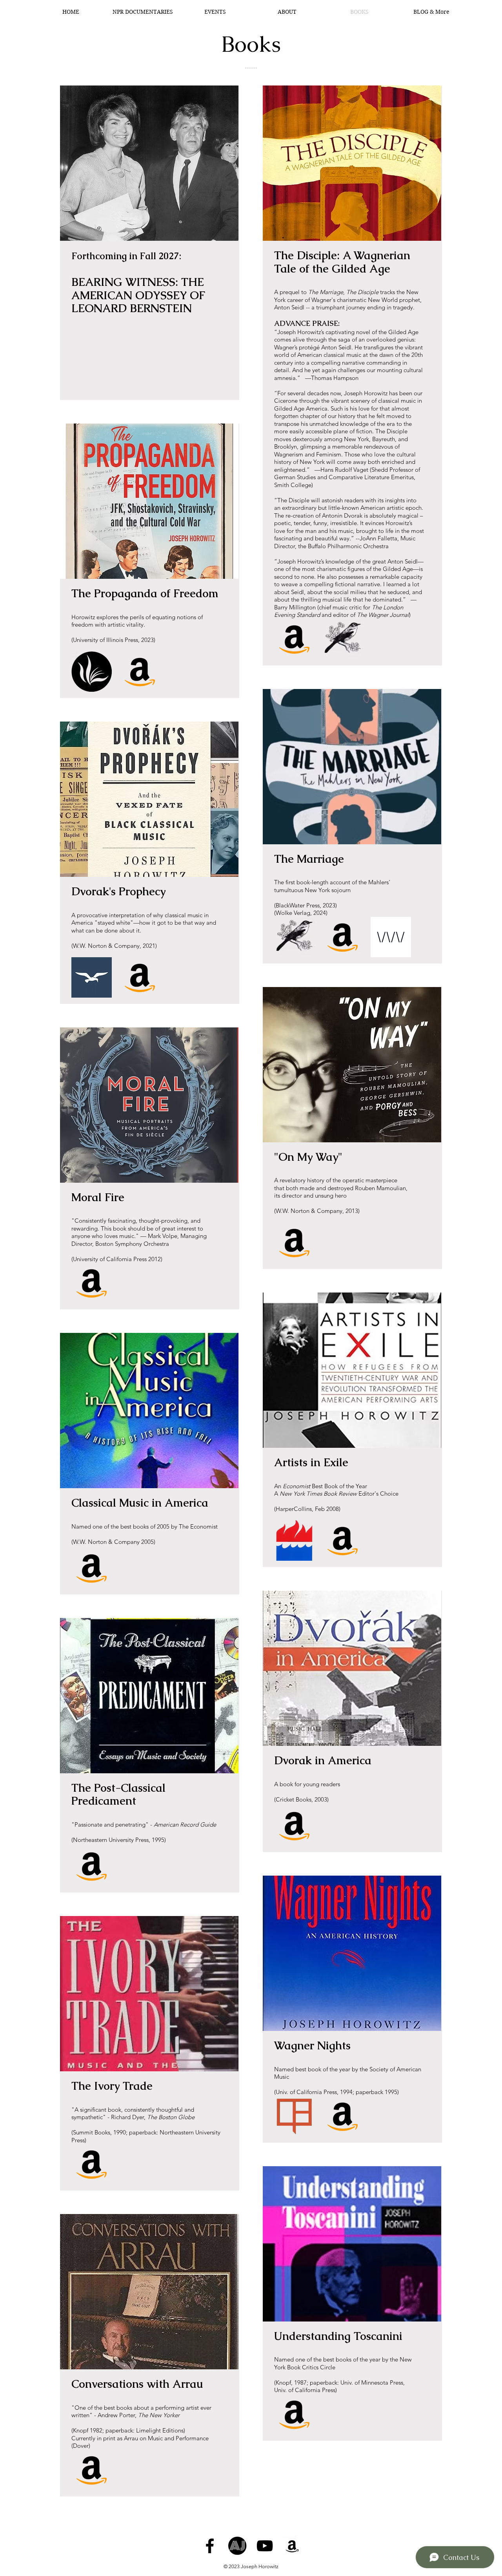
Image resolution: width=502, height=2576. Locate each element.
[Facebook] (210, 2546)
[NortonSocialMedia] (92, 977)
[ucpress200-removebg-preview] (294, 2116)
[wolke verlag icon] (391, 937)
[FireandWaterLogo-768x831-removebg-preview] (294, 1541)
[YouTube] (265, 2546)
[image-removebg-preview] (92, 672)
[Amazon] (140, 672)
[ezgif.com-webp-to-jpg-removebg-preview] (343, 639)
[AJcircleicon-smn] (237, 2546)
